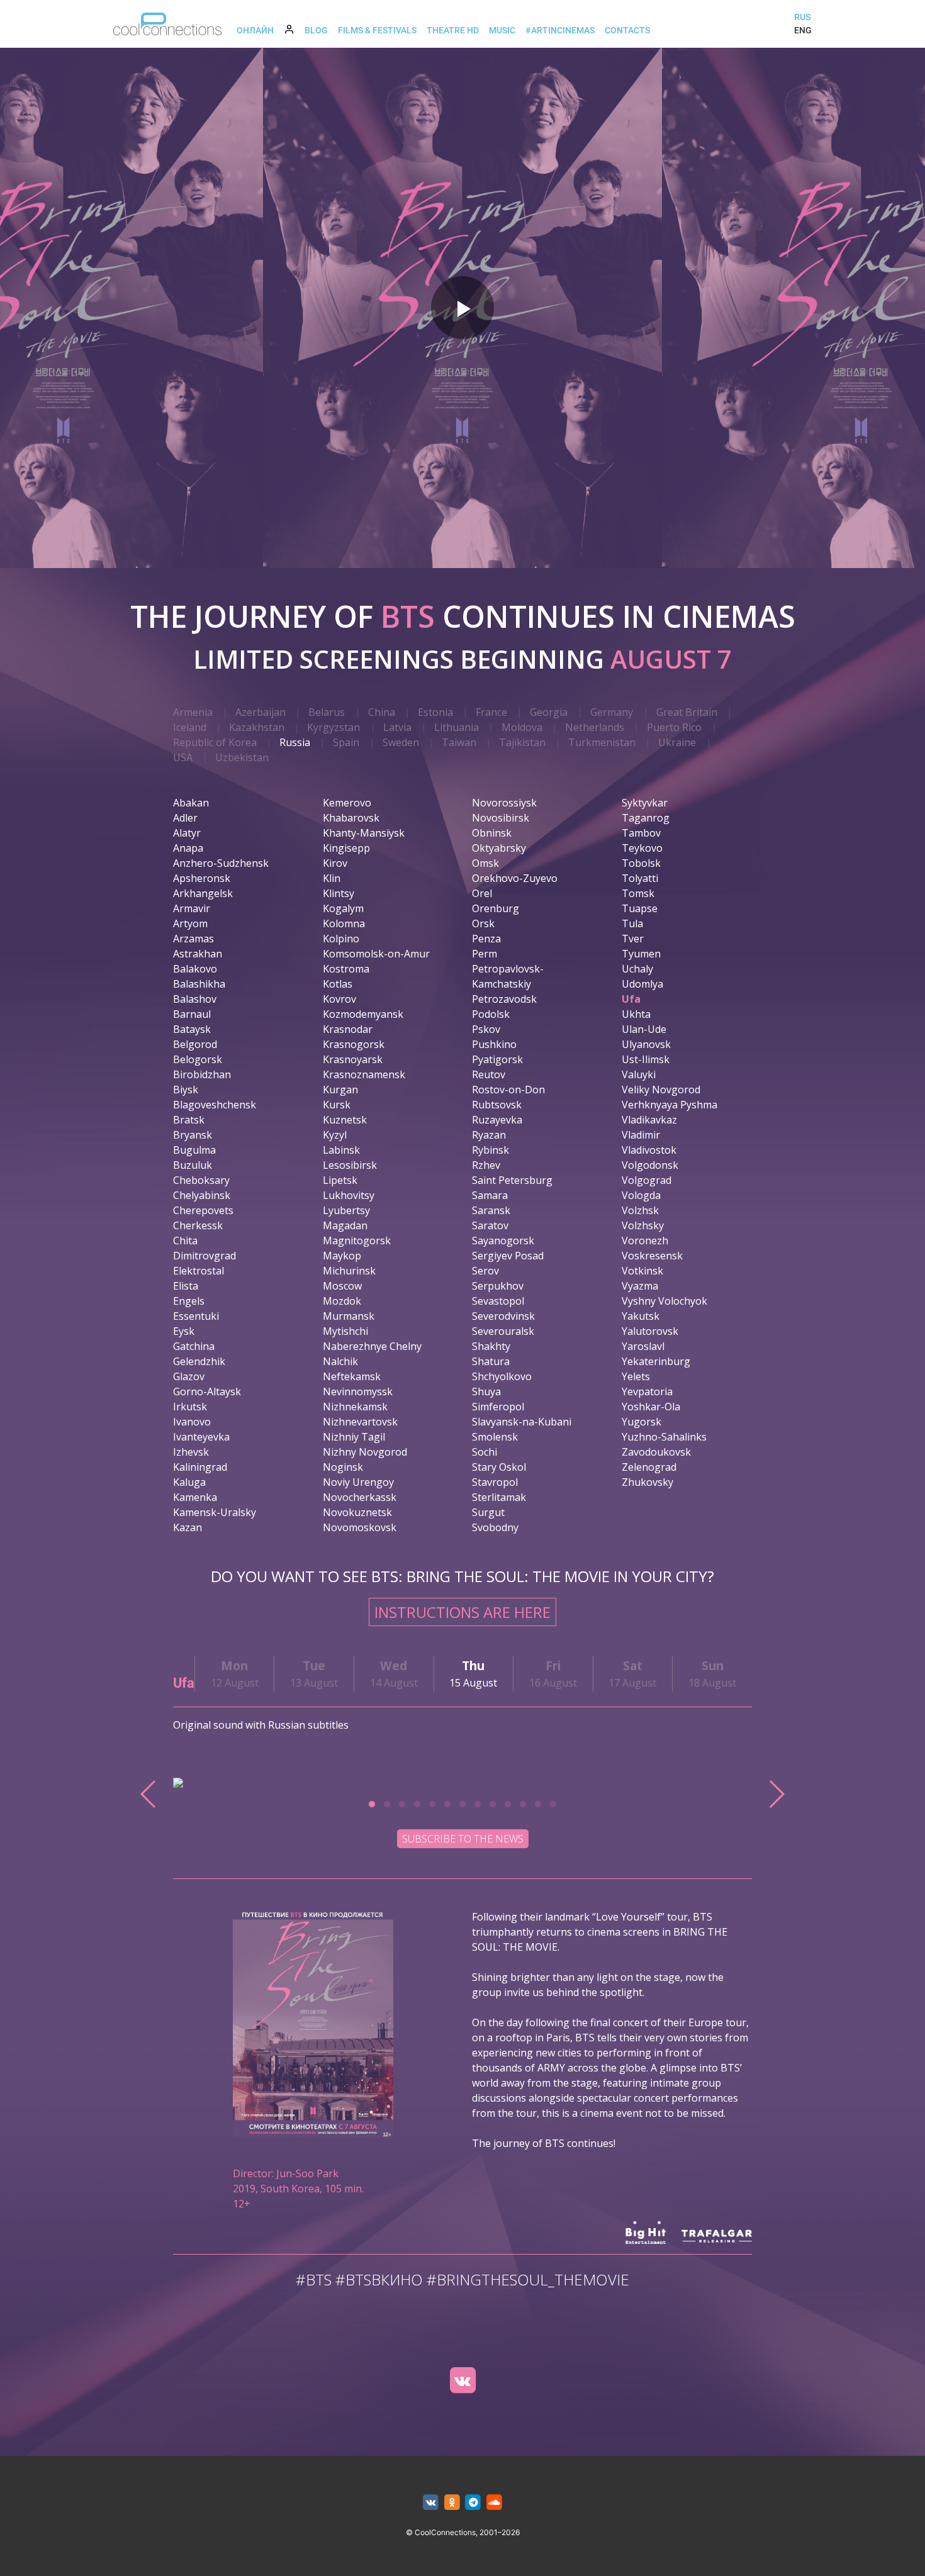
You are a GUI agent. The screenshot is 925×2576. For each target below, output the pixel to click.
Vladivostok (649, 1150)
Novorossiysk (504, 803)
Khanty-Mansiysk (364, 833)
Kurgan (340, 1090)
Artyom (190, 923)
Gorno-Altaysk (207, 1391)
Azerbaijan (261, 712)
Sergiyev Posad (508, 1256)
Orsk (483, 923)
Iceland (190, 727)
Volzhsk (640, 1210)
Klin (332, 878)
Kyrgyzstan (334, 727)
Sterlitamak (499, 1497)
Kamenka (195, 1497)
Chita (185, 1241)
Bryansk (193, 1135)
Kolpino (341, 939)
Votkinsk (642, 1271)
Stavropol (495, 1482)
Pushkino (494, 1044)
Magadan (345, 1225)
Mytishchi (345, 1331)
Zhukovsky (647, 1482)
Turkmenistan (602, 742)
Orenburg (496, 908)
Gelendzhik (199, 1361)
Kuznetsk (345, 1120)
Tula (632, 923)
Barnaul (192, 1014)
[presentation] (149, 1794)
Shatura (491, 1361)
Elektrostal (199, 1271)
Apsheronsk (202, 878)
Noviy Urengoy (358, 1482)
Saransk (491, 1210)
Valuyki (639, 1074)
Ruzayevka (497, 1120)
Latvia (397, 727)
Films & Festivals (377, 30)
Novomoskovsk (360, 1527)
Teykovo (642, 848)
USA (183, 757)
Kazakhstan (257, 727)
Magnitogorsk (357, 1241)
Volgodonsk (650, 1165)
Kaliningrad (200, 1467)
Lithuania (457, 727)
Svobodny (495, 1527)
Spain (346, 742)
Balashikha (199, 984)
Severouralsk (503, 1331)
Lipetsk (340, 1180)
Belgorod (195, 1044)
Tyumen (641, 954)
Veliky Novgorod (661, 1090)
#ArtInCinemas (560, 30)
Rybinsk (491, 1150)
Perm (485, 954)
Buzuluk (193, 1165)
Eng (803, 30)
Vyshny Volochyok (664, 1301)
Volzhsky (643, 1225)
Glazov (189, 1376)
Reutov (489, 1074)
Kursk (337, 1105)
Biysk (186, 1090)
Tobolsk (641, 863)
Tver (633, 939)
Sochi (485, 1452)
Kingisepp (346, 848)
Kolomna (344, 923)
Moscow (342, 1286)
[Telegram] (474, 2503)
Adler (185, 818)
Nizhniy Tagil (354, 1437)
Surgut (488, 1512)
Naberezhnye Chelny (372, 1346)
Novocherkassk (360, 1497)
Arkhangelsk (203, 893)
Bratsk (189, 1120)
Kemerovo (347, 803)
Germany (612, 712)
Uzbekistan (242, 757)
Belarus (327, 712)
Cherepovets (203, 1210)
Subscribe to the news (463, 1839)
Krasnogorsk (354, 1044)
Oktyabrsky (499, 848)
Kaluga (189, 1482)
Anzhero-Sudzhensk (221, 863)
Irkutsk (190, 1407)
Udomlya (642, 984)
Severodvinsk (503, 1316)
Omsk (485, 863)
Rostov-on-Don (508, 1090)
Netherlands (595, 727)
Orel (482, 893)
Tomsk (638, 893)
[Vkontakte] (462, 2380)
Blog (316, 30)
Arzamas (193, 939)
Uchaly (637, 969)
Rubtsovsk (497, 1105)
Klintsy (339, 893)
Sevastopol (498, 1301)
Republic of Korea (215, 742)
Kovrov (339, 999)
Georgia (549, 712)
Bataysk (192, 1029)
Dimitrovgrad (205, 1256)
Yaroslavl (643, 1346)
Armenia (193, 712)
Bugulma (194, 1150)
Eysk (184, 1331)
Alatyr (187, 833)
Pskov (486, 1029)
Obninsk (492, 833)
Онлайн (255, 30)
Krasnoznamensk (364, 1074)
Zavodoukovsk (656, 1452)
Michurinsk (349, 1271)
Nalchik (340, 1361)
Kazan (188, 1527)
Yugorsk (642, 1422)
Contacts (627, 30)
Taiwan (459, 742)
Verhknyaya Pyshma (670, 1105)
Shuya (486, 1391)
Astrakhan (198, 954)
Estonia (435, 712)
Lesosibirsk (350, 1165)
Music (502, 30)
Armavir (192, 908)
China (382, 712)
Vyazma (640, 1286)
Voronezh (645, 1241)
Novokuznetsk (357, 1512)
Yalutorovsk (650, 1331)
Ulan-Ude (644, 1029)
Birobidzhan (202, 1074)
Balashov (195, 999)
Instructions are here (462, 1612)
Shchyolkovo (502, 1376)
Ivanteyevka (201, 1437)
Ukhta (636, 1014)
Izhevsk (191, 1452)
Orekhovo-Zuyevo (515, 878)
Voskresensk (652, 1256)
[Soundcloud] (494, 2503)
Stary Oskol (499, 1467)
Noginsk (343, 1467)
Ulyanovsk (646, 1044)
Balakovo (195, 969)
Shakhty (491, 1346)
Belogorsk (198, 1059)
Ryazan (489, 1135)
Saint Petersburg (512, 1180)
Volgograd (647, 1180)
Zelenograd (649, 1467)
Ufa (631, 999)
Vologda (641, 1195)
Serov (485, 1271)
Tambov (641, 833)
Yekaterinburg (656, 1361)
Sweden (401, 742)
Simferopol (498, 1407)
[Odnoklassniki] (452, 2503)
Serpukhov (498, 1286)
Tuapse (640, 908)
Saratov (490, 1225)
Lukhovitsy (349, 1195)
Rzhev (486, 1165)
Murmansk (349, 1316)
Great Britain (687, 712)
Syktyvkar (645, 803)
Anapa (188, 848)
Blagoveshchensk (215, 1105)
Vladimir (641, 1135)
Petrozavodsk (504, 999)
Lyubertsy (346, 1210)
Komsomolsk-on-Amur (376, 954)
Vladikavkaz (649, 1120)
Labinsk (341, 1150)
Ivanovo (192, 1422)
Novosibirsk (501, 818)
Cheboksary (201, 1180)
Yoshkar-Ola (651, 1407)
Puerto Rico (674, 727)
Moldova (522, 727)
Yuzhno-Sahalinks (664, 1437)
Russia (295, 742)
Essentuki (196, 1316)
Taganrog (646, 818)
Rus (802, 17)
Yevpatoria (647, 1391)
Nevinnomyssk (358, 1391)
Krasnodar (348, 1029)
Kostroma (346, 969)
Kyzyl (335, 1135)
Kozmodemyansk (363, 1014)
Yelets (636, 1376)
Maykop (342, 1256)
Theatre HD (453, 30)
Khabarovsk (351, 818)
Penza (486, 939)
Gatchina (194, 1346)
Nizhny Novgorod (365, 1452)
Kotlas (338, 984)
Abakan (191, 803)
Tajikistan (522, 742)
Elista (186, 1286)
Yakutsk (641, 1316)
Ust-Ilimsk (646, 1059)
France (491, 712)
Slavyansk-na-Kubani (522, 1422)
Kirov (335, 863)
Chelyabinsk (202, 1195)
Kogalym (343, 908)
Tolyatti (640, 878)
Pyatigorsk (497, 1059)
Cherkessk (198, 1225)
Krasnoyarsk (353, 1059)
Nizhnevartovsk (360, 1422)
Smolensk (495, 1437)
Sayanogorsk (503, 1241)
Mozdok (342, 1301)
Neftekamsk (352, 1376)
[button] (372, 1804)
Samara (490, 1195)
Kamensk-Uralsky (215, 1512)
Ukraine (677, 742)
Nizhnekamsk (355, 1407)
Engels (189, 1301)
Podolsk (491, 1014)
